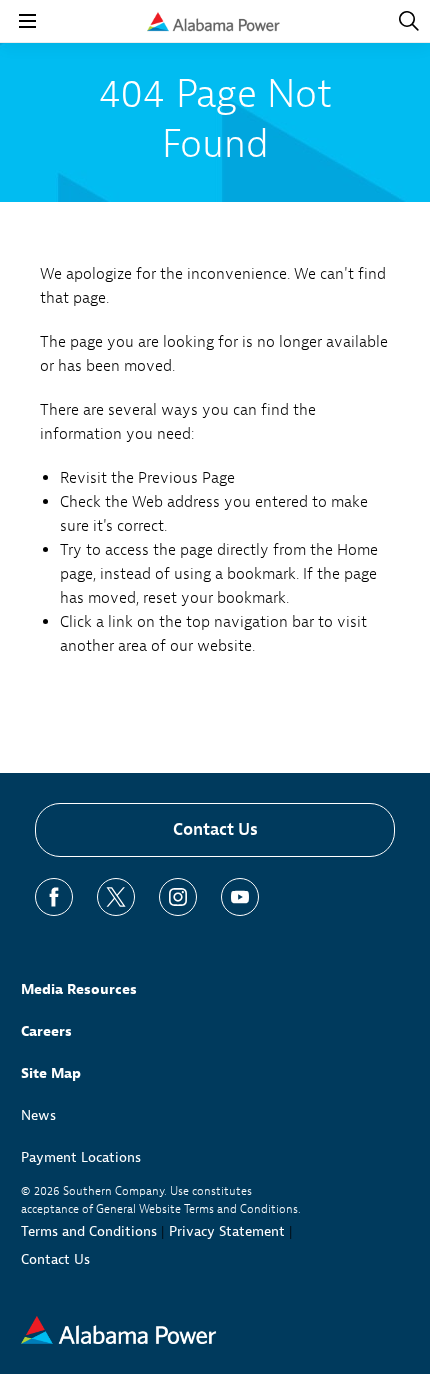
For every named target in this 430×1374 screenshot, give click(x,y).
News (38, 1115)
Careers (46, 1031)
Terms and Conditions (89, 1231)
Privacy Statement (227, 1231)
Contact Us (215, 829)
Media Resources (79, 989)
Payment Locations (81, 1157)
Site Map (51, 1073)
